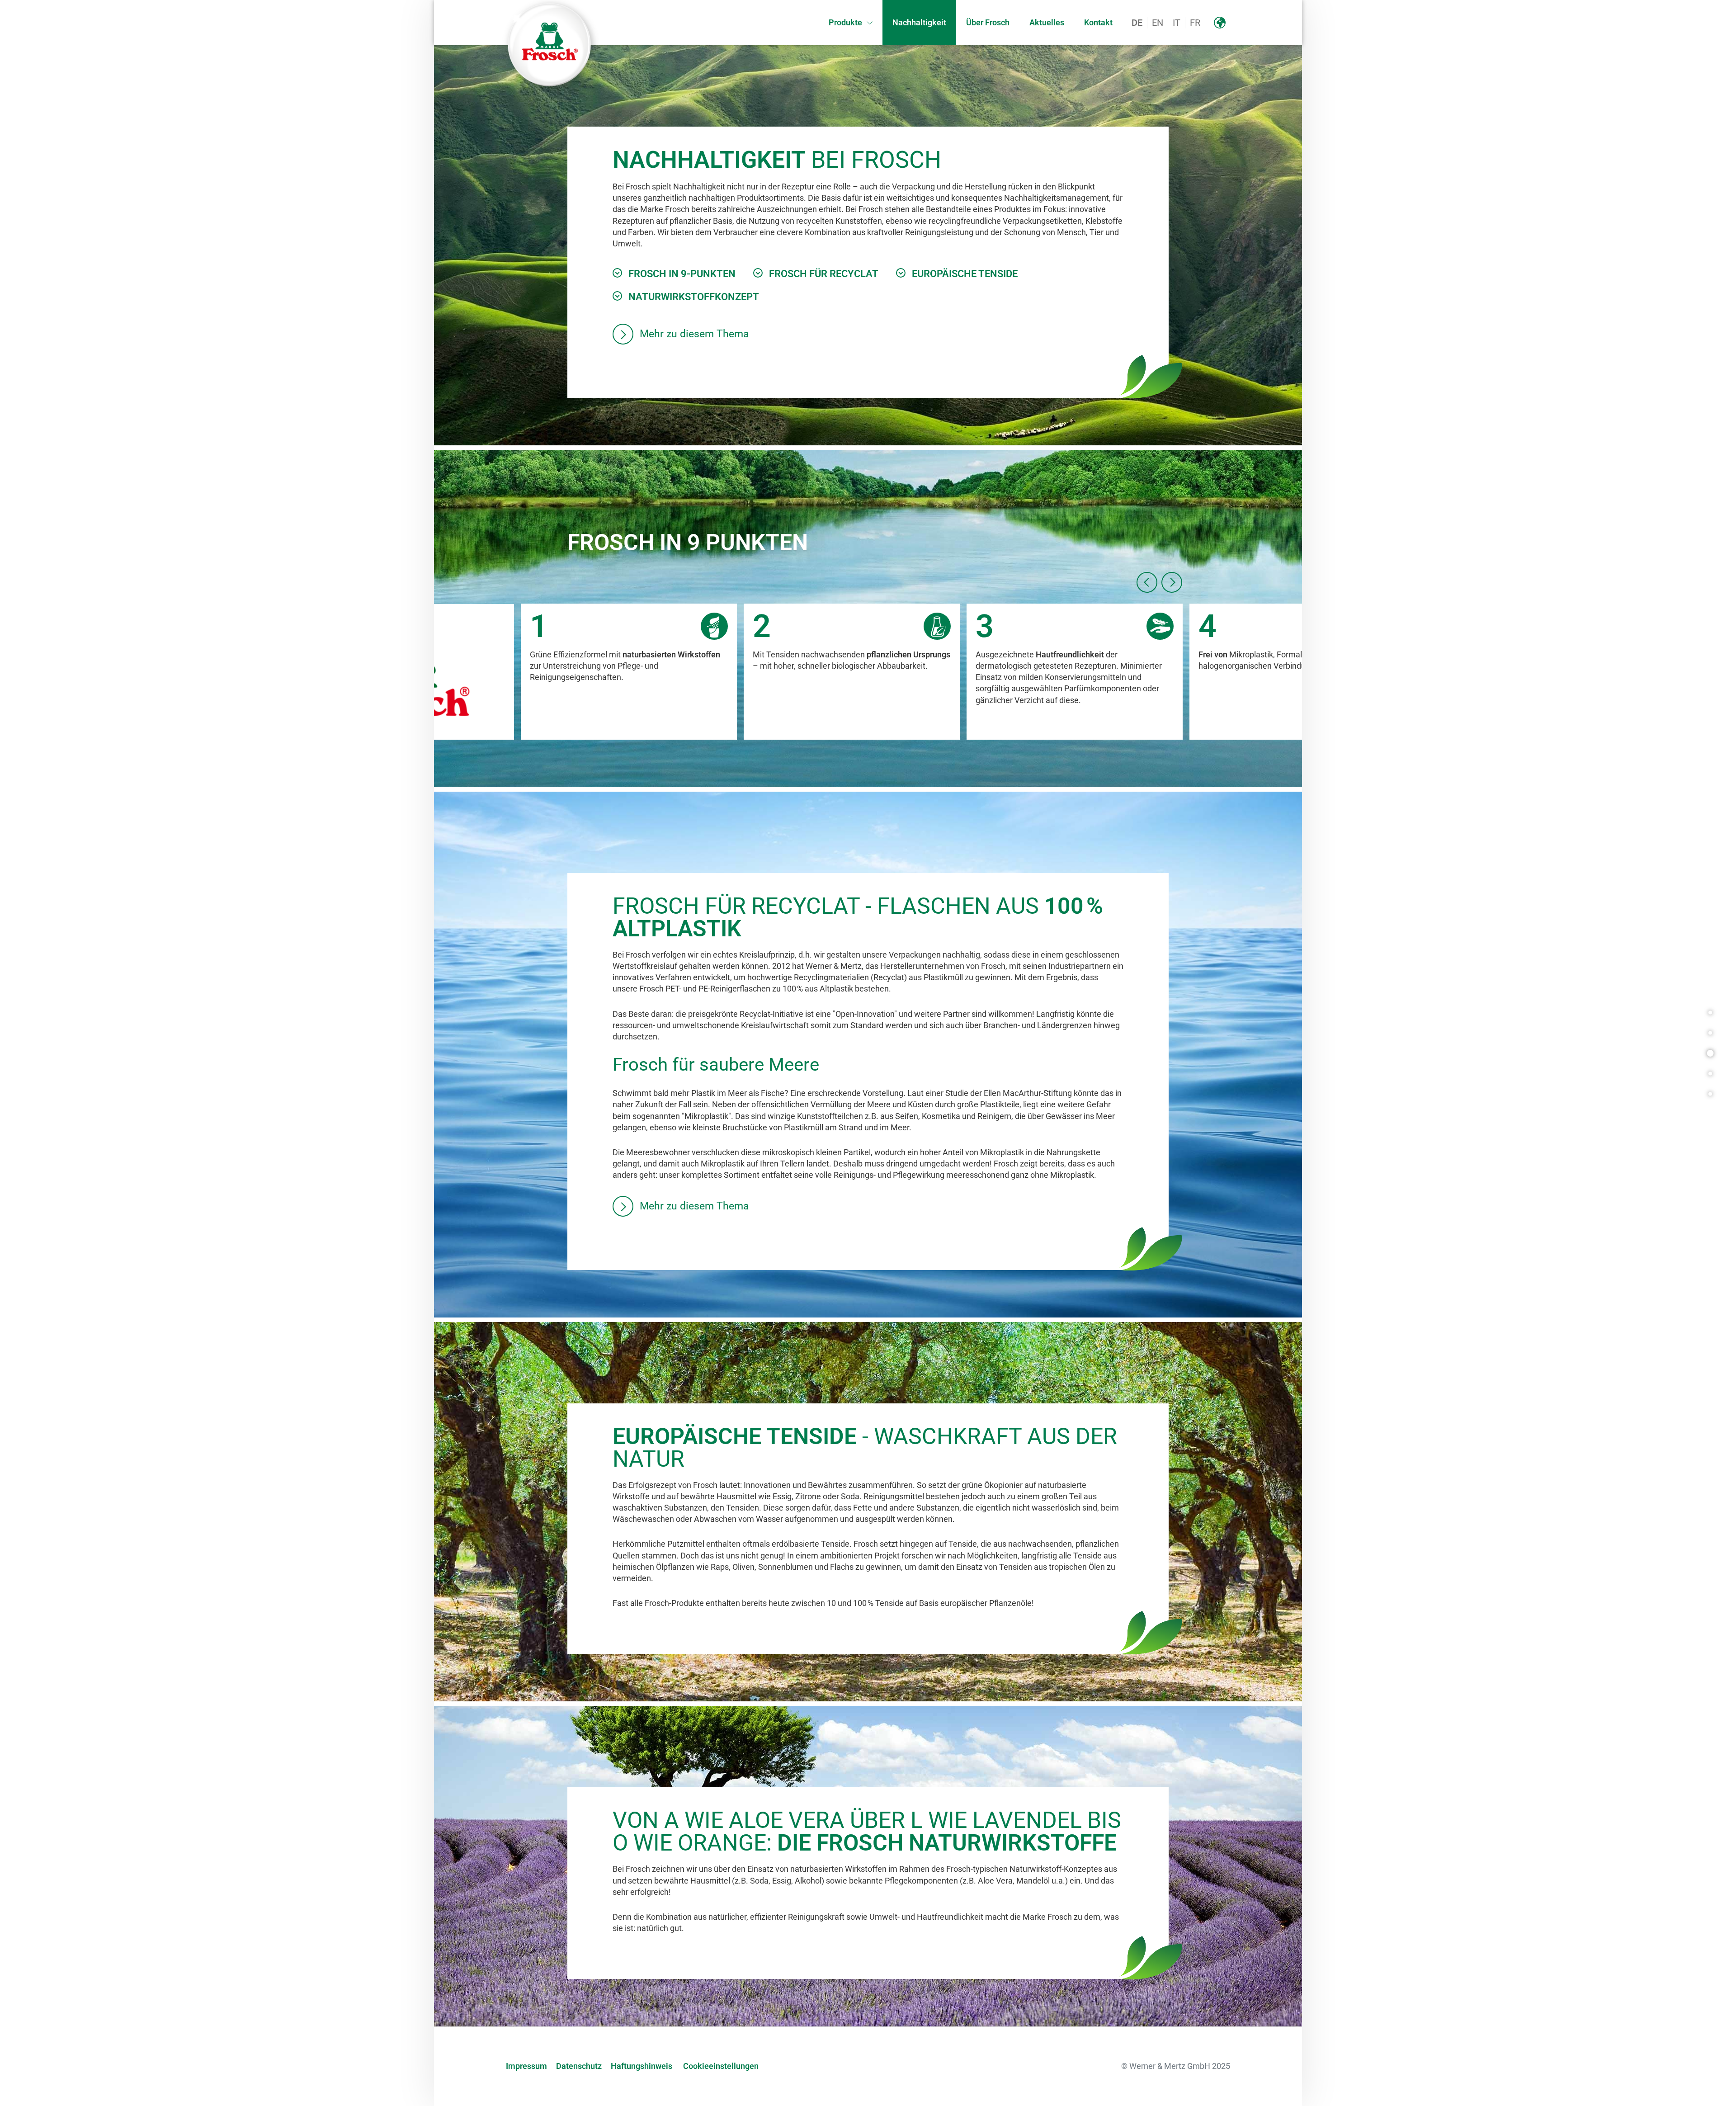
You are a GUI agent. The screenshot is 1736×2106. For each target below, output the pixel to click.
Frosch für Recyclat (824, 274)
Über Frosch (988, 22)
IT (1177, 23)
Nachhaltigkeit (919, 22)
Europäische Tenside (965, 274)
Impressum (526, 2066)
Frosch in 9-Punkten (682, 274)
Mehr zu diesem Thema (694, 334)
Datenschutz (579, 2066)
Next (1172, 582)
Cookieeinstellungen (721, 2066)
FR (1195, 23)
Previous (1147, 582)
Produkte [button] (845, 22)
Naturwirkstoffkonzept (694, 297)
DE (1137, 23)
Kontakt (1098, 22)
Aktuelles (1047, 22)
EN (1158, 23)
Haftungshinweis (642, 2066)
